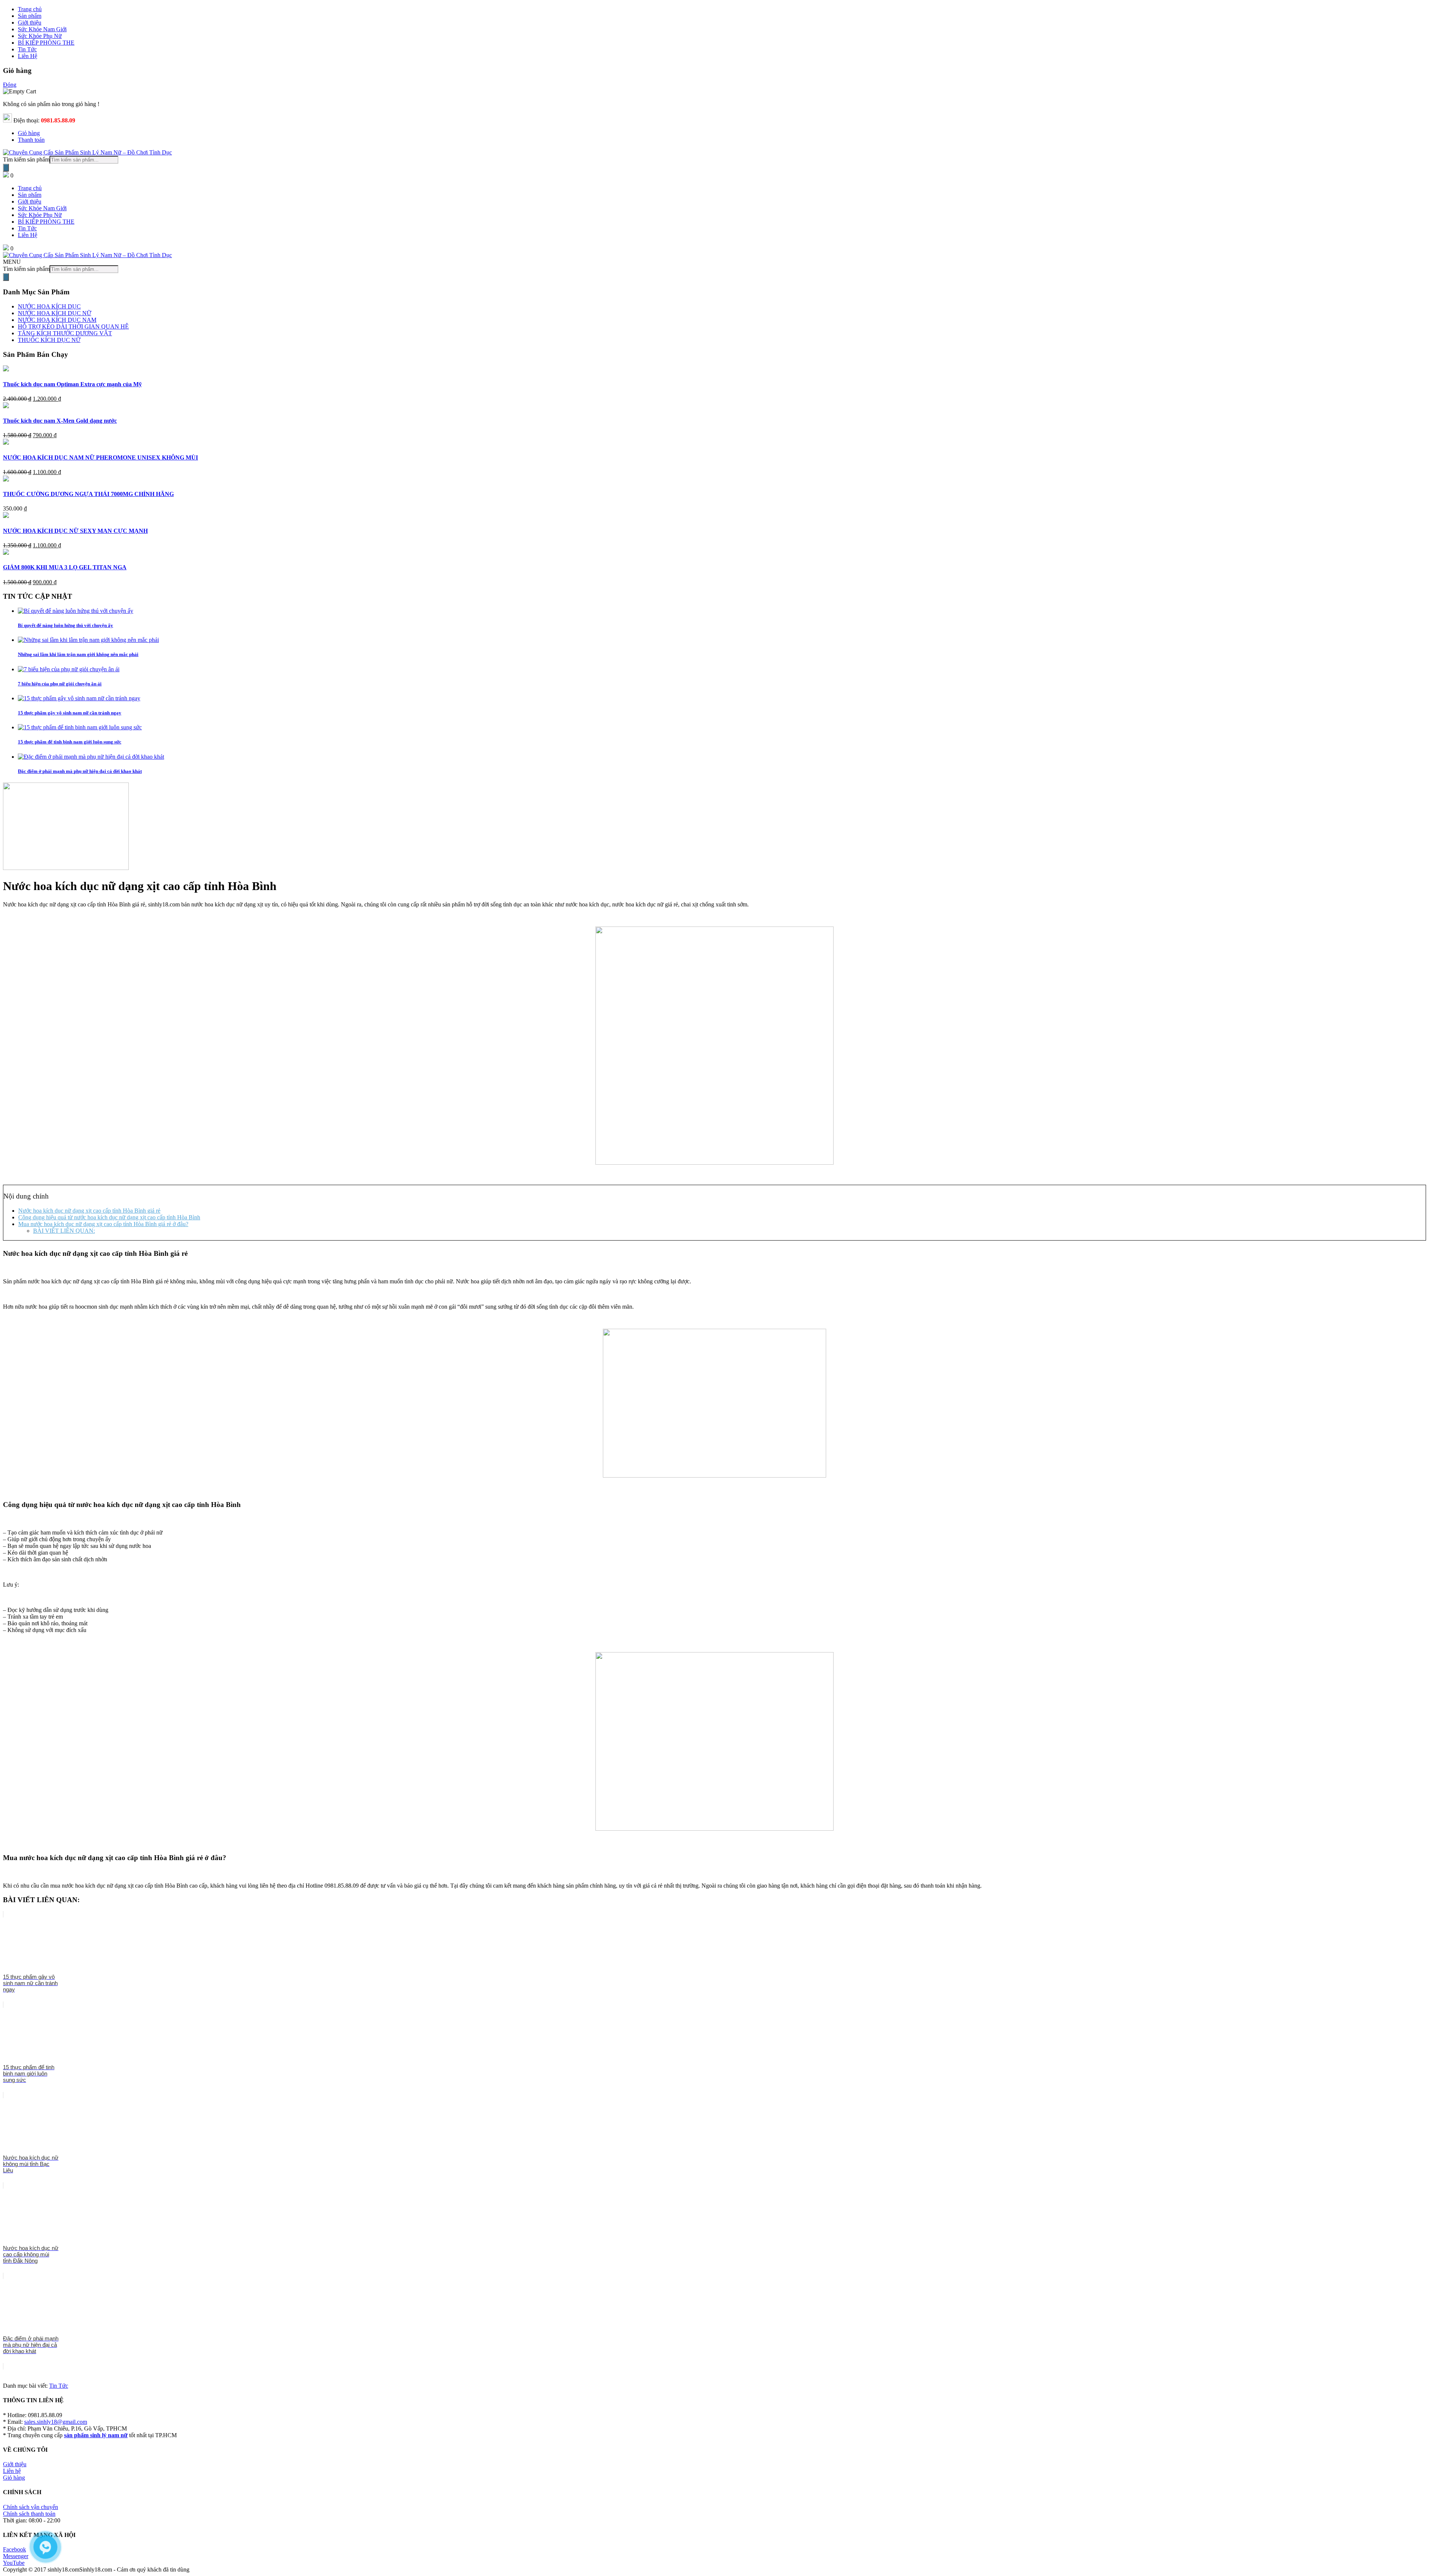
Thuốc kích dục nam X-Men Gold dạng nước (60, 421)
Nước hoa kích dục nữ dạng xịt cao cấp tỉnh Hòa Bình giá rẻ (89, 1211)
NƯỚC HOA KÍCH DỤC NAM (57, 320)
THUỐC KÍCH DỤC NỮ (49, 340)
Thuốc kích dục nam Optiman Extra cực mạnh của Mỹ (72, 384)
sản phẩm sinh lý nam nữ (96, 2435)
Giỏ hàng (29, 133)
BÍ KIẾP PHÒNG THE (46, 222)
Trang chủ (30, 188)
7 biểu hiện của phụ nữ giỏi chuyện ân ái (60, 684)
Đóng (10, 85)
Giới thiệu (30, 201)
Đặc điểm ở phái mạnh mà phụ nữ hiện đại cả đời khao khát (80, 771)
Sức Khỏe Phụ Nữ (40, 215)
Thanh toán (31, 140)
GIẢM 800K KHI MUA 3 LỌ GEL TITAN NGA (65, 567)
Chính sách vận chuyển (31, 2507)
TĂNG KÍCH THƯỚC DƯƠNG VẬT (65, 333)
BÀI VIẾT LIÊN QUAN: (64, 1231)
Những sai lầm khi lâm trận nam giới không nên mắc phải (78, 654)
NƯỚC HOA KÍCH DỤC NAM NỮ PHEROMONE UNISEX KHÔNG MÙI (100, 457)
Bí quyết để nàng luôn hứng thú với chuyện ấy (65, 625)
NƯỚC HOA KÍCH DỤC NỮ (55, 313)
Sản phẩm (30, 195)
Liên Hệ (28, 235)
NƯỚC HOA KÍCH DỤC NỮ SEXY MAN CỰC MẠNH (75, 531)
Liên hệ (12, 2471)
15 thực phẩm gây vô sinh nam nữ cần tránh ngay (70, 713)
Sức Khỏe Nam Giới (42, 208)
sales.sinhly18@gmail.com (56, 2422)
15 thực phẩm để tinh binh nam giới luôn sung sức (70, 742)
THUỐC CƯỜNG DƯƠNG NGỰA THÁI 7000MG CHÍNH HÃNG (88, 494)
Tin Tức (27, 228)
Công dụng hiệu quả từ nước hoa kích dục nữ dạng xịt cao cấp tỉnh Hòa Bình (109, 1217)
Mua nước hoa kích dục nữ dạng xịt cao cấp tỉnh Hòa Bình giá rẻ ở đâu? (103, 1224)
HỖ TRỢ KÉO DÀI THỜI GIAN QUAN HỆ (73, 327)
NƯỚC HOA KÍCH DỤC (49, 306)
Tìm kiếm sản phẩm (26, 159)
